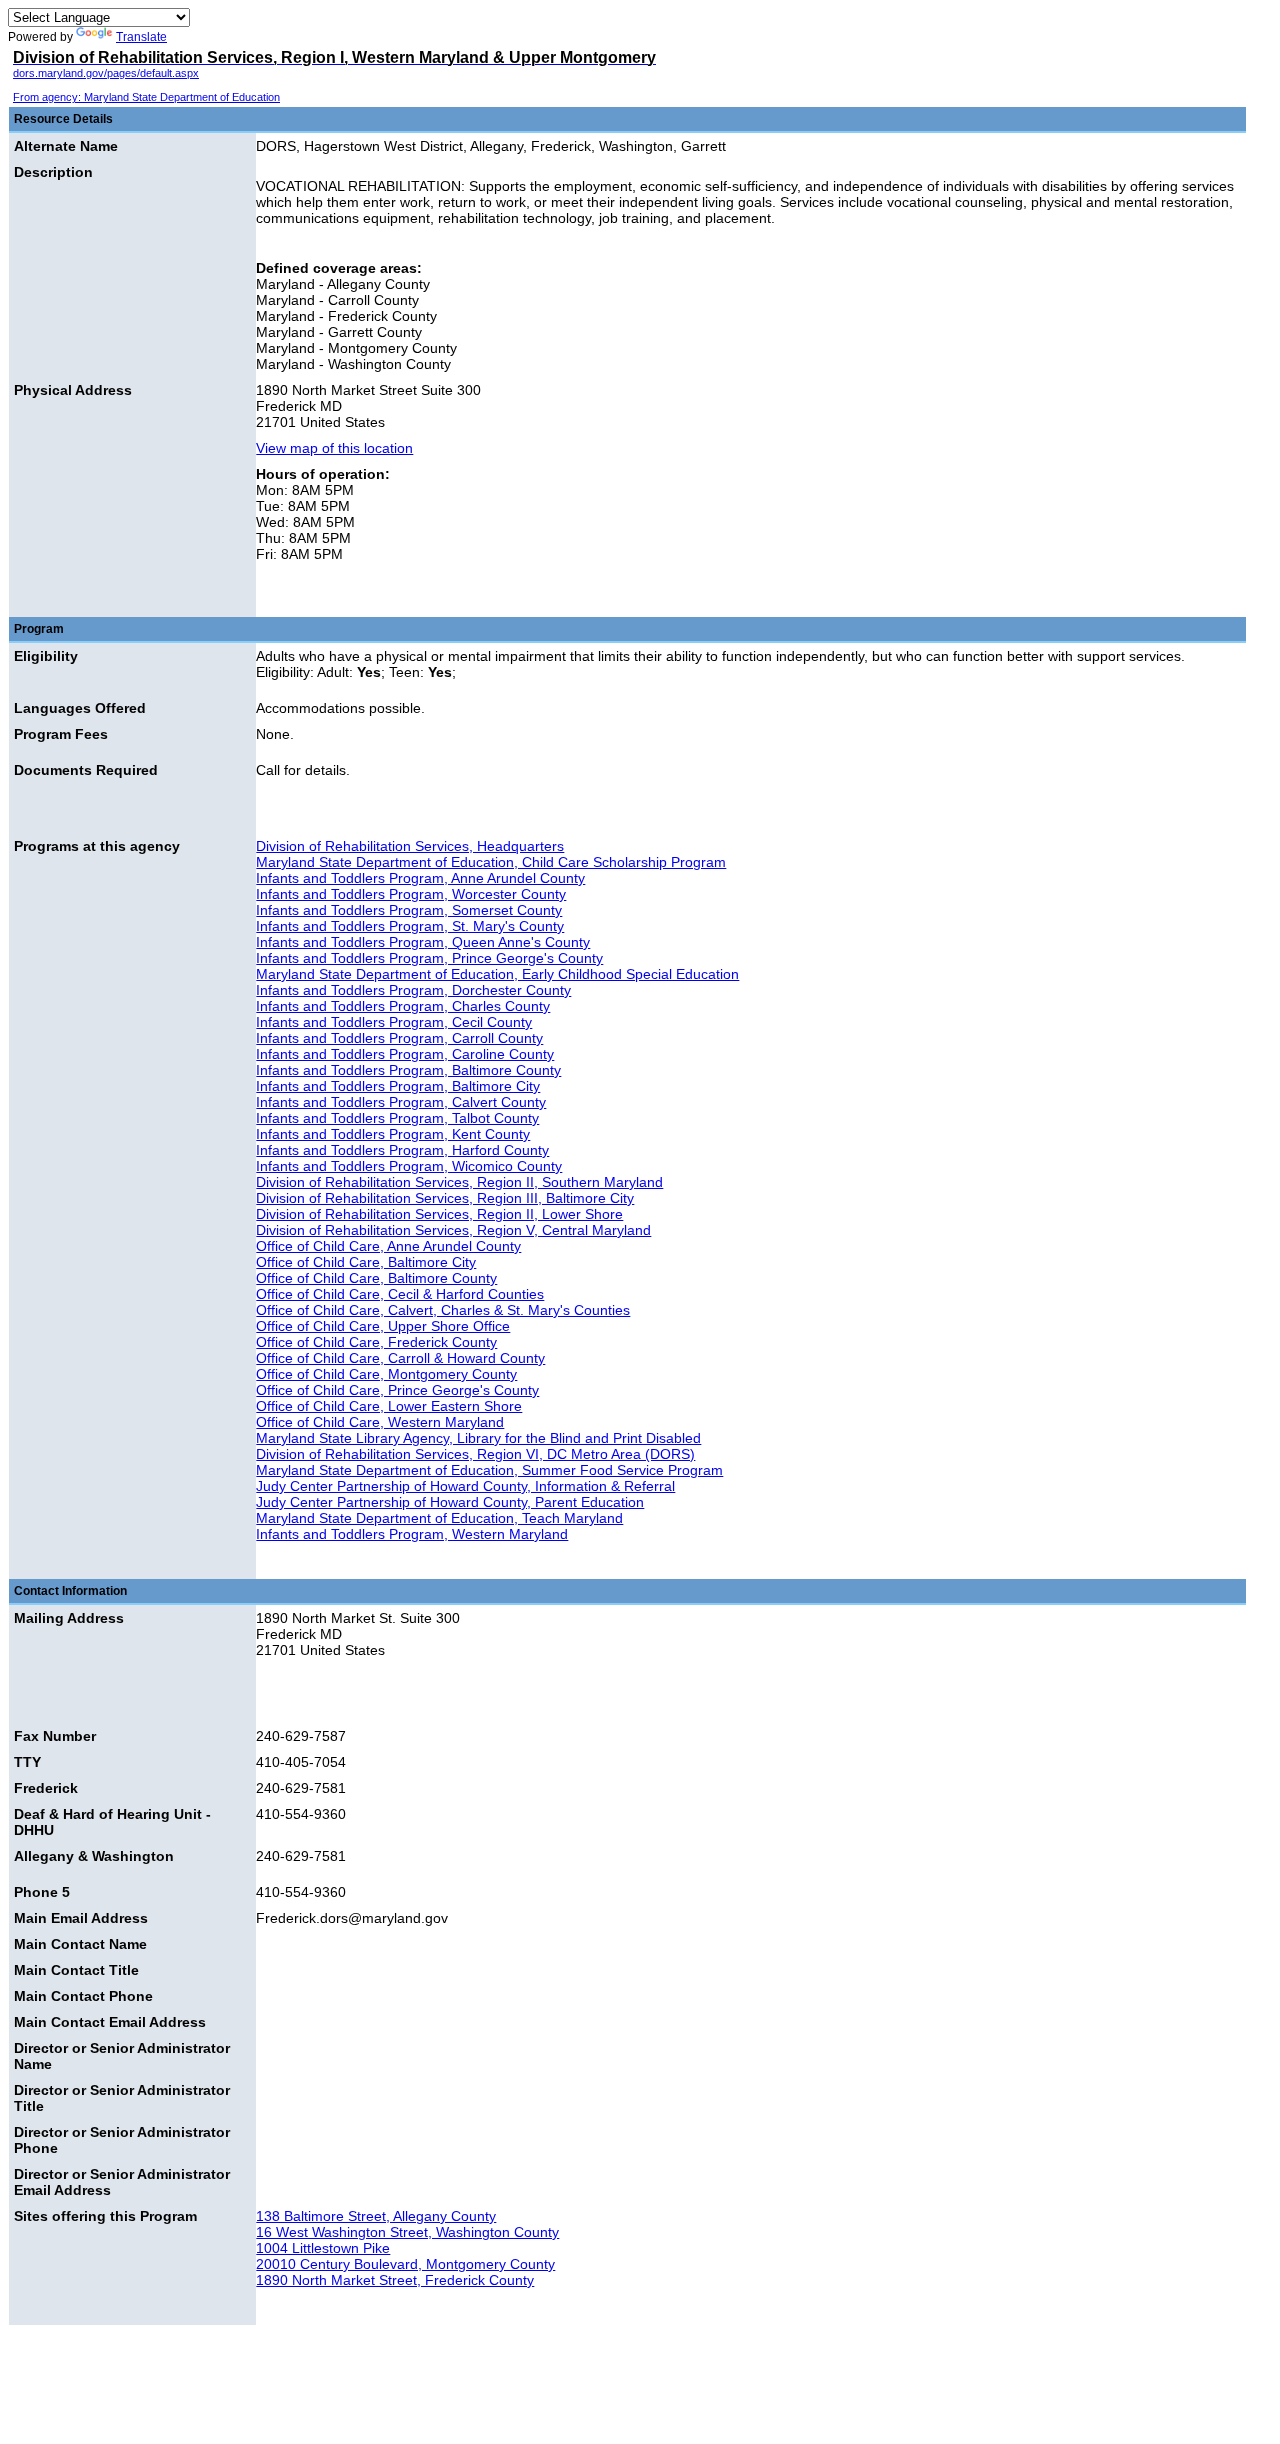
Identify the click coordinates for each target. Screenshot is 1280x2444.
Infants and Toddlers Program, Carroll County (399, 1038)
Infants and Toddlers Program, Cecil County (394, 1022)
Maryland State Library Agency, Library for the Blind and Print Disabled (478, 1438)
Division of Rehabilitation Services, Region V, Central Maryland (453, 1230)
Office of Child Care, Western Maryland (380, 1422)
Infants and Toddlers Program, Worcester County (411, 894)
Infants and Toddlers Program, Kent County (393, 1134)
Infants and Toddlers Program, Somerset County (409, 910)
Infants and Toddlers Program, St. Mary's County (410, 926)
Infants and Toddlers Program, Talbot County (397, 1118)
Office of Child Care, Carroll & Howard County (400, 1358)
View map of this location (334, 448)
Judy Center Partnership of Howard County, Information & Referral (465, 1486)
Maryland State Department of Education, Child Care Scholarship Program (491, 862)
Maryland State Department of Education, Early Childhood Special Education (497, 974)
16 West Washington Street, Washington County (407, 2232)
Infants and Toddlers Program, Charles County (403, 1006)
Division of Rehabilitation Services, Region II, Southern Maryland (459, 1182)
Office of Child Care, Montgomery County (386, 1374)
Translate (141, 37)
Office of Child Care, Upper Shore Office (383, 1326)
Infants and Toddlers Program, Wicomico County (409, 1166)
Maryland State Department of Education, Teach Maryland (439, 1518)
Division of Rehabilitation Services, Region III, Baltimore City (445, 1198)
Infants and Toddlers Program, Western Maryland (412, 1534)
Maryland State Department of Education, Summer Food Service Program (489, 1470)
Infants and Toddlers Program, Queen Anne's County (423, 942)
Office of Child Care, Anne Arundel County (388, 1246)
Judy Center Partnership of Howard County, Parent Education (450, 1502)
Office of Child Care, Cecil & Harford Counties (400, 1294)
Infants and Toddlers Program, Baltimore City (398, 1086)
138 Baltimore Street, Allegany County (376, 2216)
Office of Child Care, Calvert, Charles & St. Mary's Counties (443, 1310)
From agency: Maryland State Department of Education (146, 97)
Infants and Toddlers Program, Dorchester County (413, 990)
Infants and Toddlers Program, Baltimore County (408, 1070)
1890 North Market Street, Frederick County (395, 2280)
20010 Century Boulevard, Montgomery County (405, 2264)
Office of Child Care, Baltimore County (376, 1278)
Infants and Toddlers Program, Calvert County (401, 1102)
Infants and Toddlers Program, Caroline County (405, 1054)
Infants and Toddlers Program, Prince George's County (429, 958)
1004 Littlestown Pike (323, 2248)
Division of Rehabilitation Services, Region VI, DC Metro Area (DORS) (475, 1454)
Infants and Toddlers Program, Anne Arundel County (420, 878)
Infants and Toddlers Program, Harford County (402, 1150)
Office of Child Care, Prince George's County (397, 1390)
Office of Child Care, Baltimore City (366, 1262)
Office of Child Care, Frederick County (376, 1342)
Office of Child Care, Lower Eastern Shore (389, 1406)
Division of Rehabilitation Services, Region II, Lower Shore (439, 1214)
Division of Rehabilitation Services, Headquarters (410, 846)
